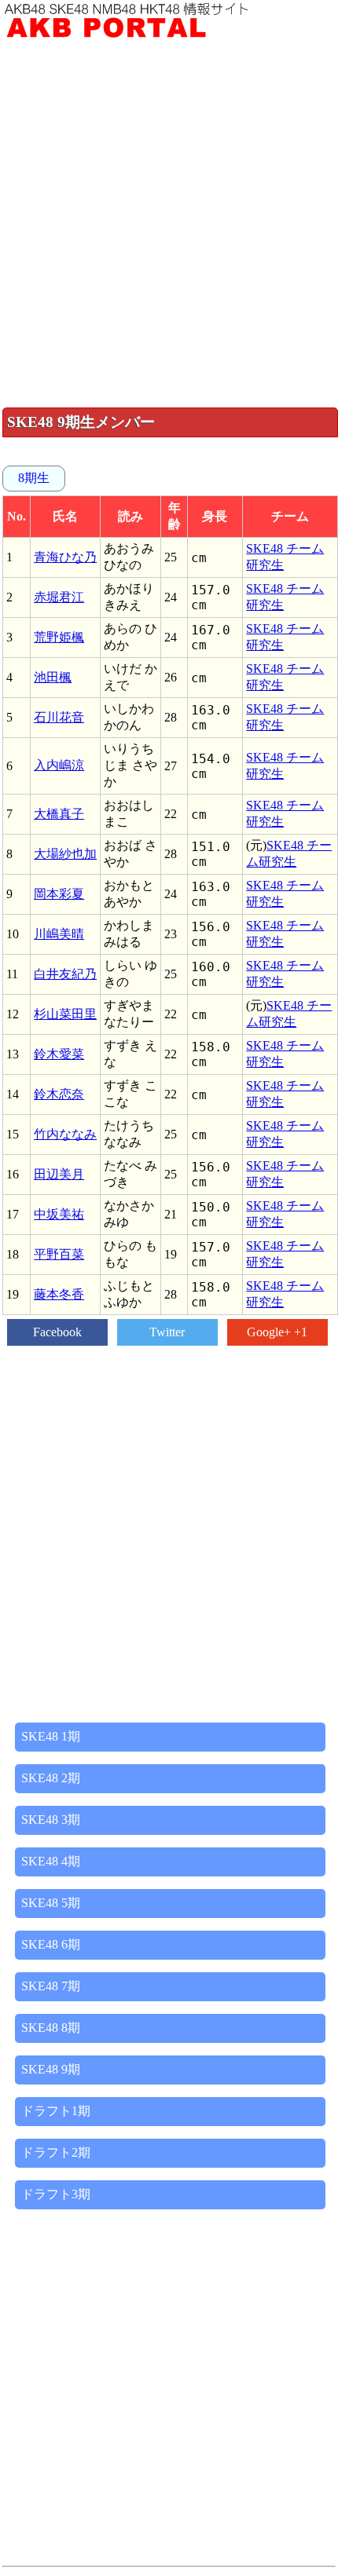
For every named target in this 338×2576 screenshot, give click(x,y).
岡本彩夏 (59, 894)
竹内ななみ (65, 1134)
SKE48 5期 (51, 1903)
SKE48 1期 (51, 1736)
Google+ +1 (277, 1332)
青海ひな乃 (65, 557)
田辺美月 (59, 1174)
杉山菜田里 (65, 1014)
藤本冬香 (59, 1294)
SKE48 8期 (51, 2028)
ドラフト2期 (56, 2152)
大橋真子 (59, 814)
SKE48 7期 (51, 1986)
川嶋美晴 (59, 934)
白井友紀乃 (65, 974)
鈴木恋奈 (59, 1094)
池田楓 (53, 677)
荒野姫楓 (59, 637)
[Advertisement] (169, 223)
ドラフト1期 (56, 2111)
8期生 (34, 478)
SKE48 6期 (51, 1944)
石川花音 (59, 717)
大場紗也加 (65, 854)
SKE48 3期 (51, 1820)
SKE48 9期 (51, 2069)
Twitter (167, 1332)
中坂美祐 (59, 1214)
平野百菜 (59, 1254)
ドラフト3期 (56, 2194)
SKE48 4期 (51, 1861)
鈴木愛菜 (59, 1054)
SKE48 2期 (51, 1778)
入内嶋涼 (59, 765)
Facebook (57, 1332)
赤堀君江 (59, 597)
